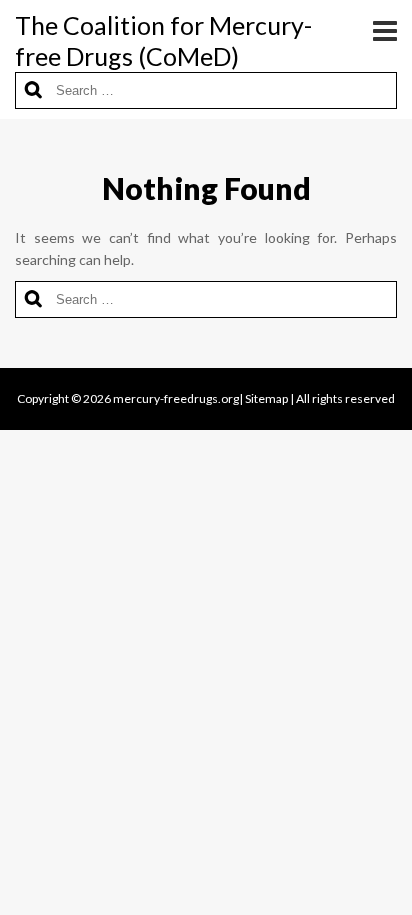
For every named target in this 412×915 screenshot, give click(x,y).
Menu (377, 30)
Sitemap (266, 398)
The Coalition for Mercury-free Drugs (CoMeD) (163, 40)
